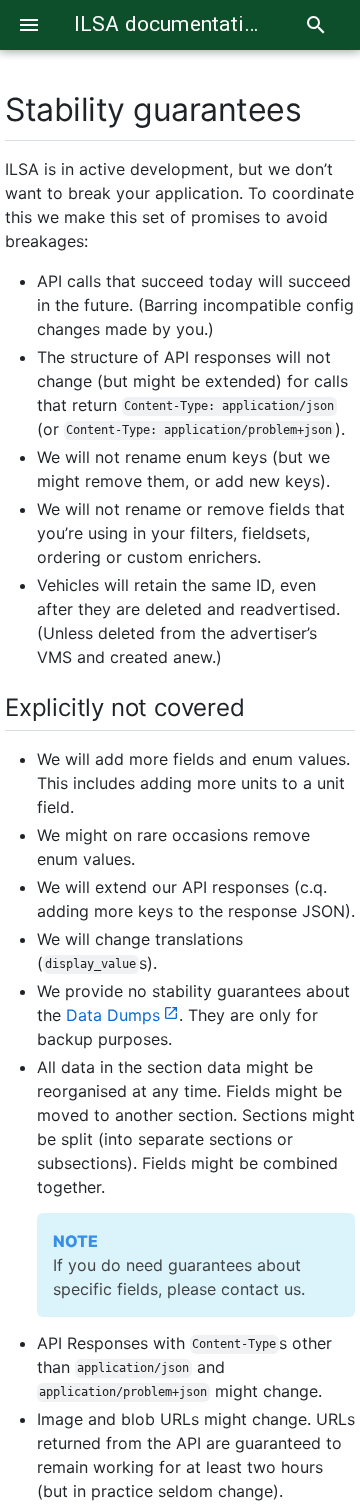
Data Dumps (113, 1015)
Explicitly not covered (125, 707)
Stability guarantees (153, 109)
